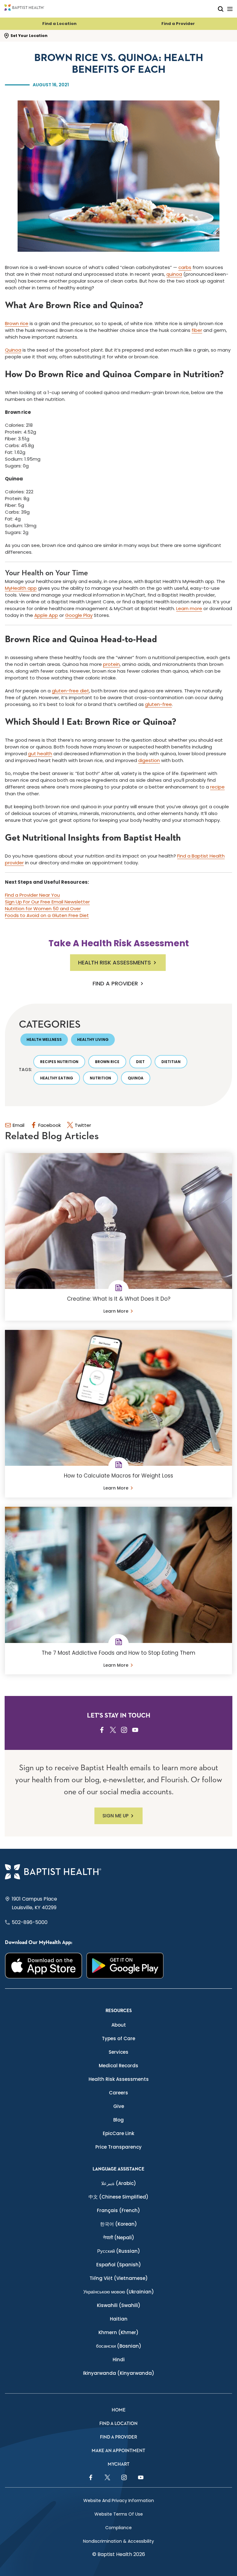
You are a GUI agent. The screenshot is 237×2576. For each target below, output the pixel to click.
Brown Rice (107, 1062)
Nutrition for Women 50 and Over (43, 909)
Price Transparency (118, 2147)
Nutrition (100, 1078)
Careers (118, 2093)
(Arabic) (119, 2183)
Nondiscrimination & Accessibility (118, 2541)
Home (119, 2410)
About (119, 2025)
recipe (217, 787)
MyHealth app (21, 588)
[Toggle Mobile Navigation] (230, 9)
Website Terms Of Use (119, 2514)
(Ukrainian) (119, 2292)
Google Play (79, 615)
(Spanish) (119, 2265)
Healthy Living (93, 1039)
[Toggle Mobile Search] (221, 9)
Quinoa (13, 350)
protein (111, 664)
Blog (118, 2120)
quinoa (174, 274)
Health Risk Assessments (114, 962)
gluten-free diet (71, 691)
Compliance (118, 2528)
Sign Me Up (116, 1816)
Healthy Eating (57, 1078)
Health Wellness (44, 1039)
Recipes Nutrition (59, 1062)
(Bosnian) (119, 2346)
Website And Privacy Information (119, 2501)
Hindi (119, 2360)
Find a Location (59, 24)
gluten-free (158, 704)
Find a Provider (178, 24)
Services (118, 2052)
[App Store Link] (44, 1966)
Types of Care (118, 2038)
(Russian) (119, 2251)
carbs (185, 267)
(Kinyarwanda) (119, 2373)
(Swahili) (119, 2305)
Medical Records (118, 2066)
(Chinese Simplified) (118, 2197)
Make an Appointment (118, 2451)
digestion (149, 760)
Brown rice (17, 323)
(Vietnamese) (119, 2278)
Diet (140, 1062)
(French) (118, 2210)
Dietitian (171, 1062)
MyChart (119, 2464)
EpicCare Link (118, 2133)
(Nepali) (119, 2238)
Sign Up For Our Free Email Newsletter (47, 902)
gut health (40, 754)
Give (119, 2106)
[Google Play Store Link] (125, 1966)
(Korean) (118, 2224)
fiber (197, 330)
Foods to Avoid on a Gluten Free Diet (47, 915)
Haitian (119, 2319)
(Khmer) (118, 2332)
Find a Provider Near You (32, 895)
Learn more (189, 608)
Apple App (46, 615)
